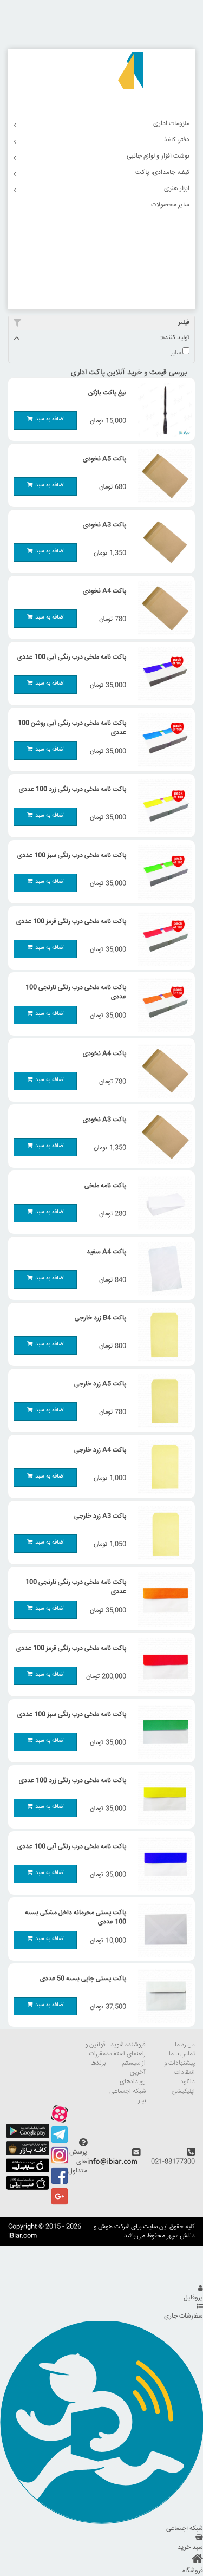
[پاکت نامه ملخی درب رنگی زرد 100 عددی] (162, 806)
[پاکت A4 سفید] (162, 1269)
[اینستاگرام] (60, 2162)
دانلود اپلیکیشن (183, 2086)
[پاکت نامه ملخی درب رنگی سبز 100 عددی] (162, 873)
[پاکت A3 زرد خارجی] (162, 1533)
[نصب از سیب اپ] (28, 2171)
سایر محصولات (170, 205)
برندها (98, 2063)
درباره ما (185, 2045)
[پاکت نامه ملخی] (162, 1203)
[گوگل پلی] (28, 2136)
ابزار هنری (177, 189)
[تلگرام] (60, 2142)
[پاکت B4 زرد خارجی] (162, 1335)
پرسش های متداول (78, 2161)
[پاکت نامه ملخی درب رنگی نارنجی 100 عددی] (162, 1005)
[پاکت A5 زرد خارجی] (162, 1401)
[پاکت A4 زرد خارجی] (162, 1467)
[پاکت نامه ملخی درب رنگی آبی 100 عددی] (162, 674)
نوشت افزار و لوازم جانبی (158, 156)
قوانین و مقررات (95, 2050)
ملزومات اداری (171, 124)
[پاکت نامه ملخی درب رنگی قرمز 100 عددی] (162, 939)
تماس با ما (182, 2054)
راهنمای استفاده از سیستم (126, 2059)
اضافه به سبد (50, 419)
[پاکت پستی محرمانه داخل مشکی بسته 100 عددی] (162, 1930)
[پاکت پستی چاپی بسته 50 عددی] (162, 1996)
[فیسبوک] (60, 2183)
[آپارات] (60, 2121)
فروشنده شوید (128, 2045)
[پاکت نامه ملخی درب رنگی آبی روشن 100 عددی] (162, 740)
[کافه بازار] (28, 2154)
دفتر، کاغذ (177, 140)
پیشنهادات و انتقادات (179, 2068)
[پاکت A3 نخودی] (162, 542)
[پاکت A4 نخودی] (162, 608)
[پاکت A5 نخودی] (162, 476)
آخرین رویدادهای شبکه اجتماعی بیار (127, 2086)
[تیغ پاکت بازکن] (162, 410)
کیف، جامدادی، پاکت (162, 173)
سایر (176, 353)
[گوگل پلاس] (60, 2204)
